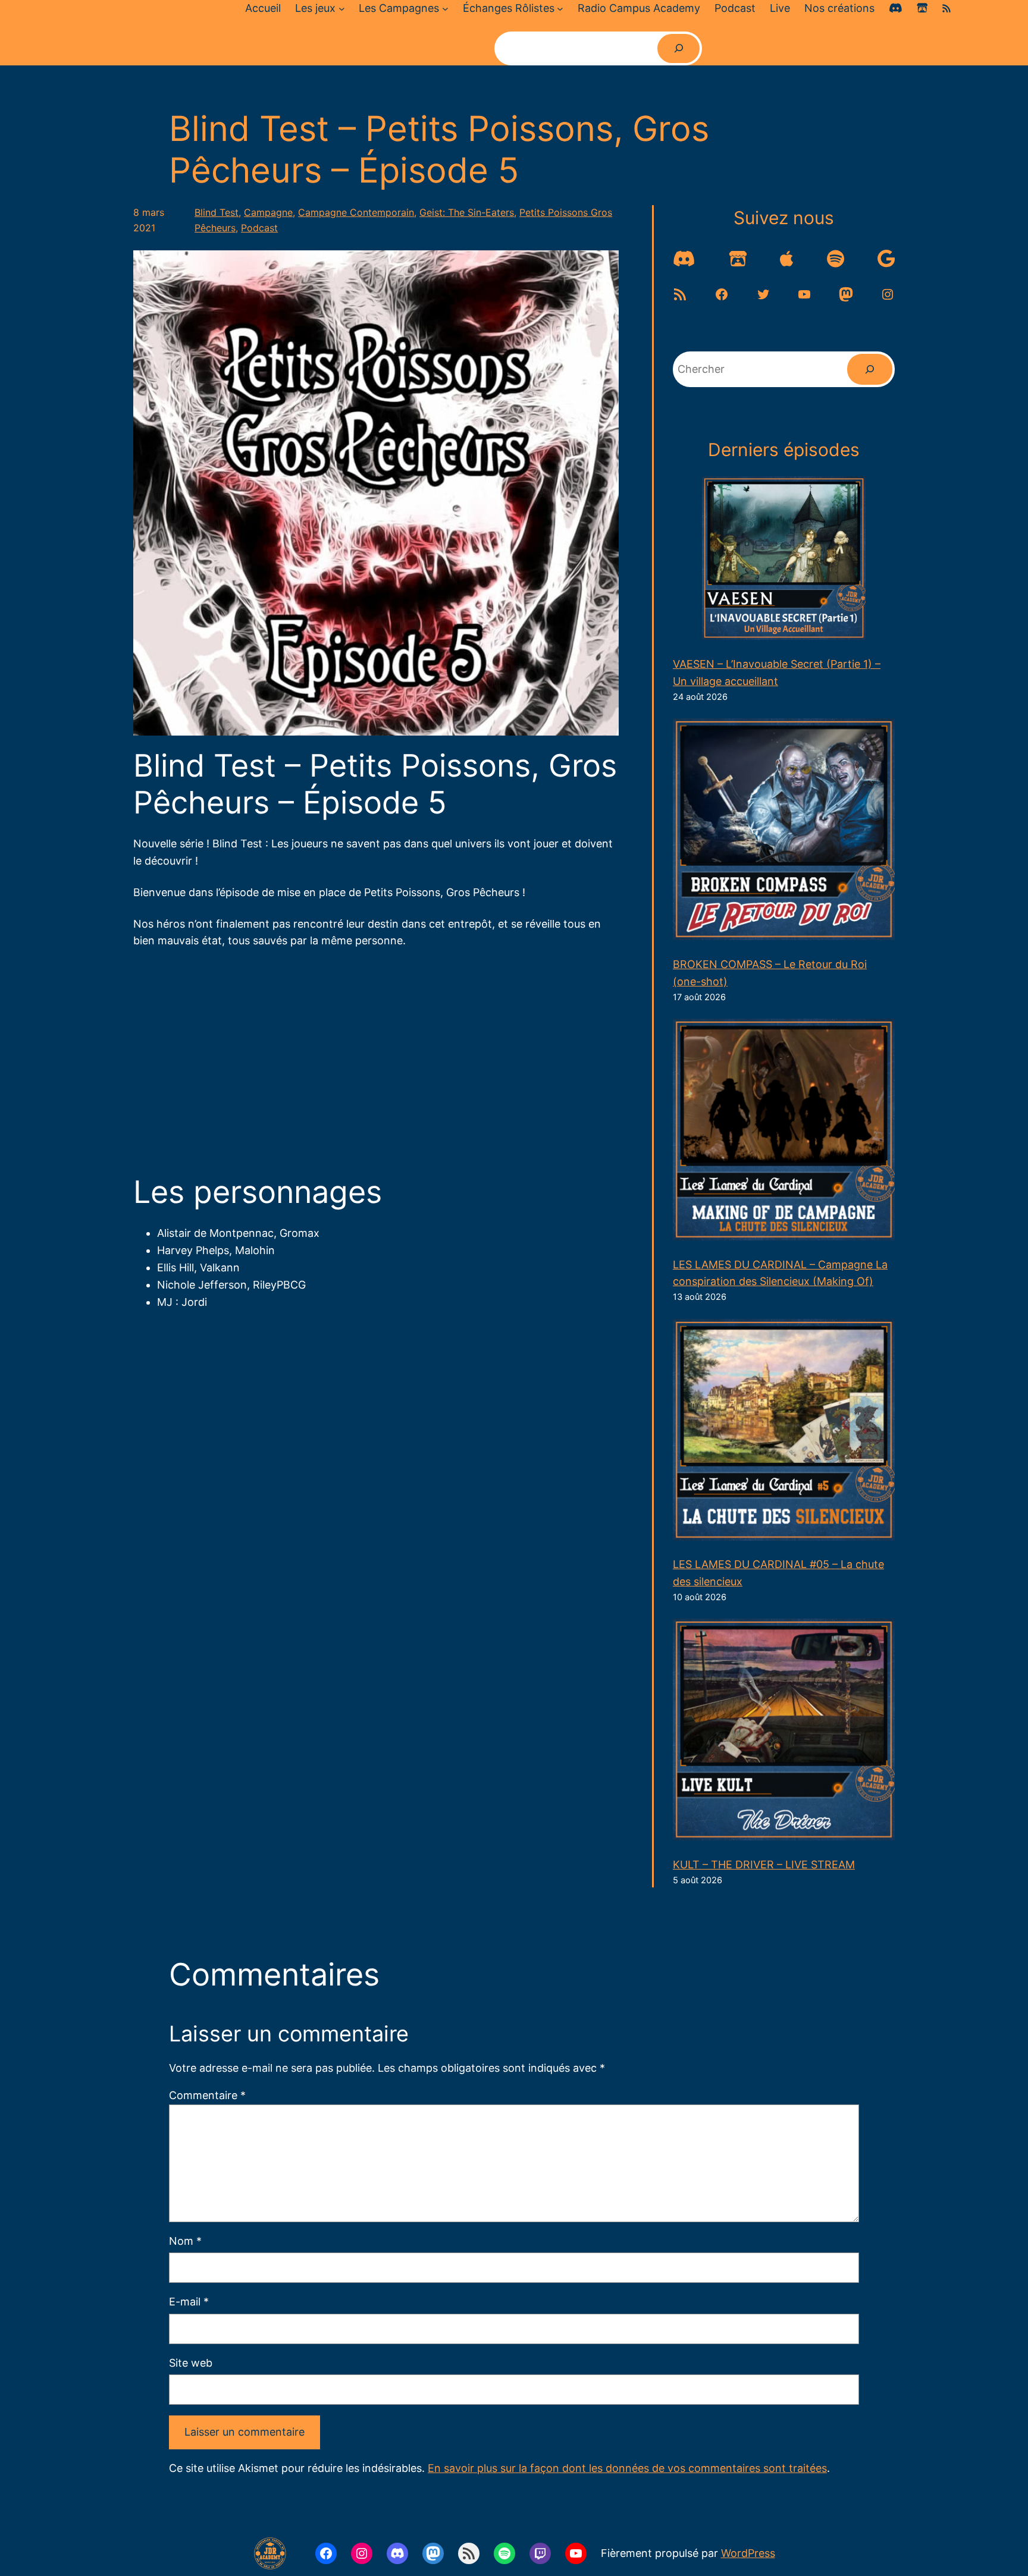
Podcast (259, 228)
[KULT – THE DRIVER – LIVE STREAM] (784, 1732)
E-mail (189, 2302)
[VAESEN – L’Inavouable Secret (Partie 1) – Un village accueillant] (784, 561)
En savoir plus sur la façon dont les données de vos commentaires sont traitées (627, 2468)
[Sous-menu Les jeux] (342, 9)
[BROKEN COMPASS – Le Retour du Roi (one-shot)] (784, 832)
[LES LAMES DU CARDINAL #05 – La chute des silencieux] (784, 1432)
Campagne (268, 212)
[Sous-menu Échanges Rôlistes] (560, 9)
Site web (191, 2363)
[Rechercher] (678, 48)
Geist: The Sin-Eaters (467, 212)
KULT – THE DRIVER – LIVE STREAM (764, 1865)
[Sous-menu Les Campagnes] (445, 9)
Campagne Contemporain (356, 212)
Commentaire (207, 2095)
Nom (185, 2241)
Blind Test (217, 212)
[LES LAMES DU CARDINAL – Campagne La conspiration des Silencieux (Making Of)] (784, 1132)
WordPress (748, 2553)
